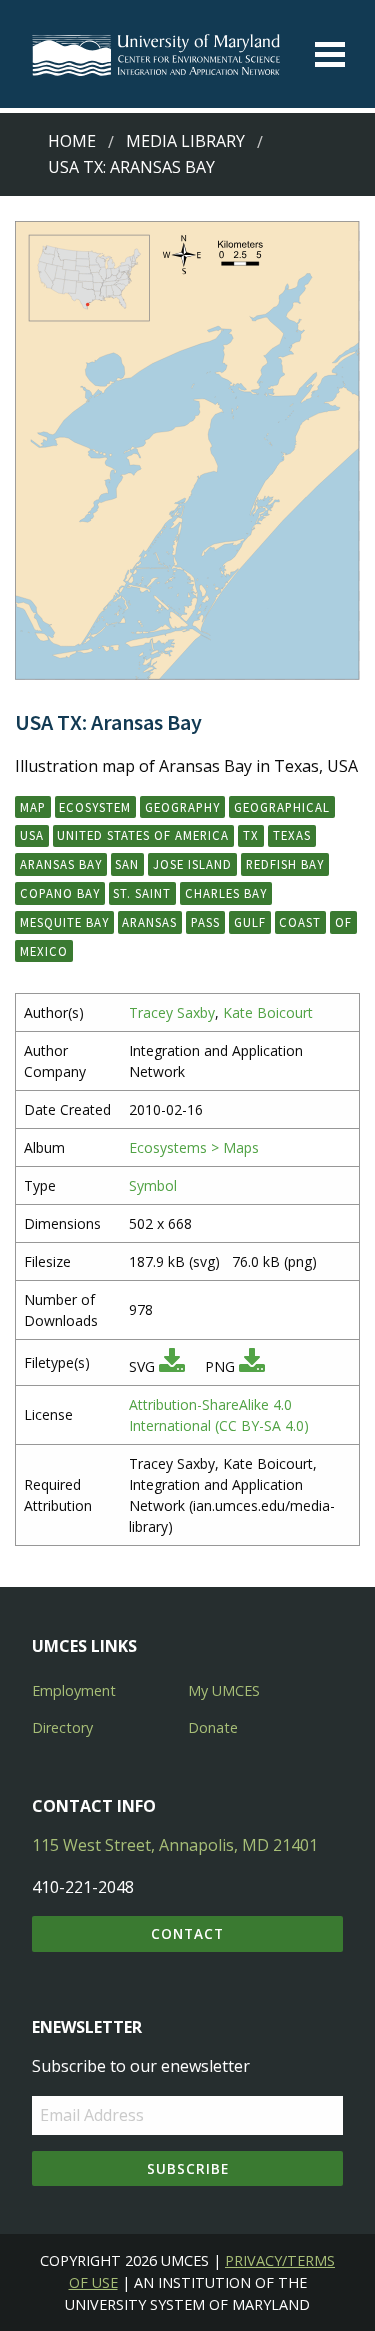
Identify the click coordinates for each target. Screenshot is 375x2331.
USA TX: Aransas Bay (131, 167)
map (33, 807)
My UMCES (224, 1690)
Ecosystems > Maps (194, 1147)
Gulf (250, 922)
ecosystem (95, 807)
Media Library (185, 141)
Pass (205, 922)
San (127, 864)
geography (182, 807)
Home (72, 141)
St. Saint (142, 893)
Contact (187, 1933)
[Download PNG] (252, 1366)
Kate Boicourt (268, 1012)
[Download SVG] (172, 1366)
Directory (62, 1727)
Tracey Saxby (172, 1012)
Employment (74, 1690)
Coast (300, 922)
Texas (292, 835)
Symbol (153, 1185)
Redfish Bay (285, 864)
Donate (213, 1727)
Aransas (149, 922)
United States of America (143, 835)
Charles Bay (226, 893)
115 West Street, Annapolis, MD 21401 (175, 1845)
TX (251, 835)
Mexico (44, 951)
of (343, 922)
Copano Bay (60, 893)
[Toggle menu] (330, 54)
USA (32, 835)
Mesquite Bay (64, 922)
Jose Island (192, 864)
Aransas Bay (61, 864)
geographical (282, 807)
